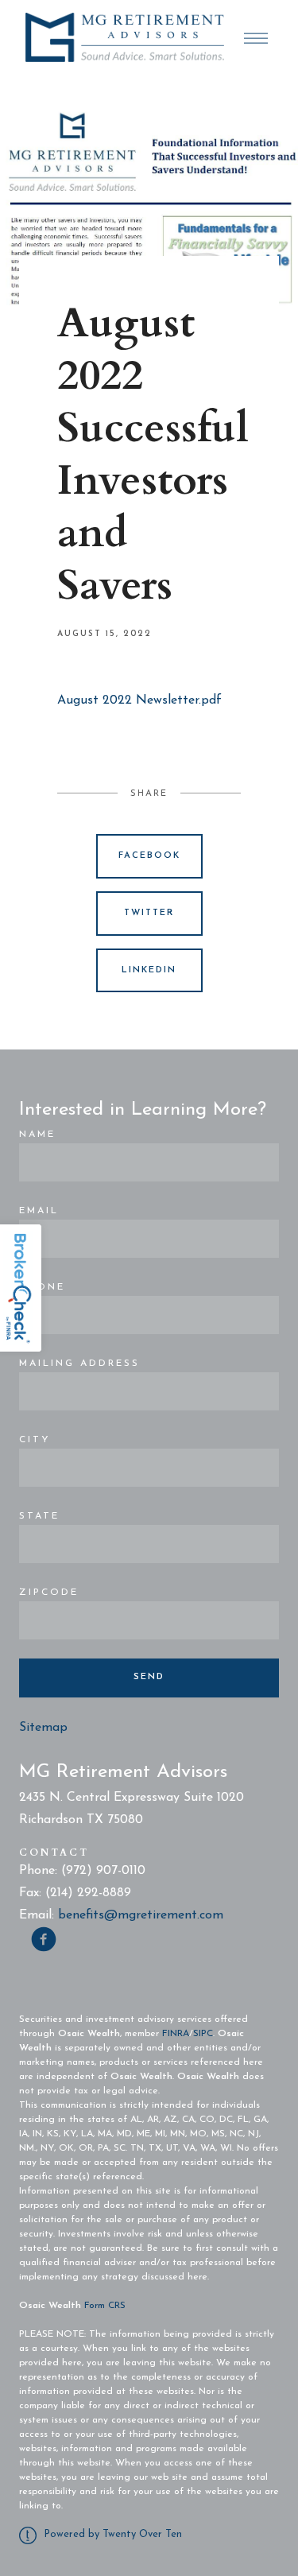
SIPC (203, 2034)
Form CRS (105, 2306)
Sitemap (43, 1728)
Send (149, 1677)
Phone (42, 1287)
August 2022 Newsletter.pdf (139, 700)
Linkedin (149, 970)
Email (39, 1211)
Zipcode (49, 1593)
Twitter (149, 913)
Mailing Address (79, 1364)
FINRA (176, 2034)
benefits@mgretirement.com (141, 1915)
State (39, 1516)
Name (37, 1135)
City (35, 1440)
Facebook (149, 856)
